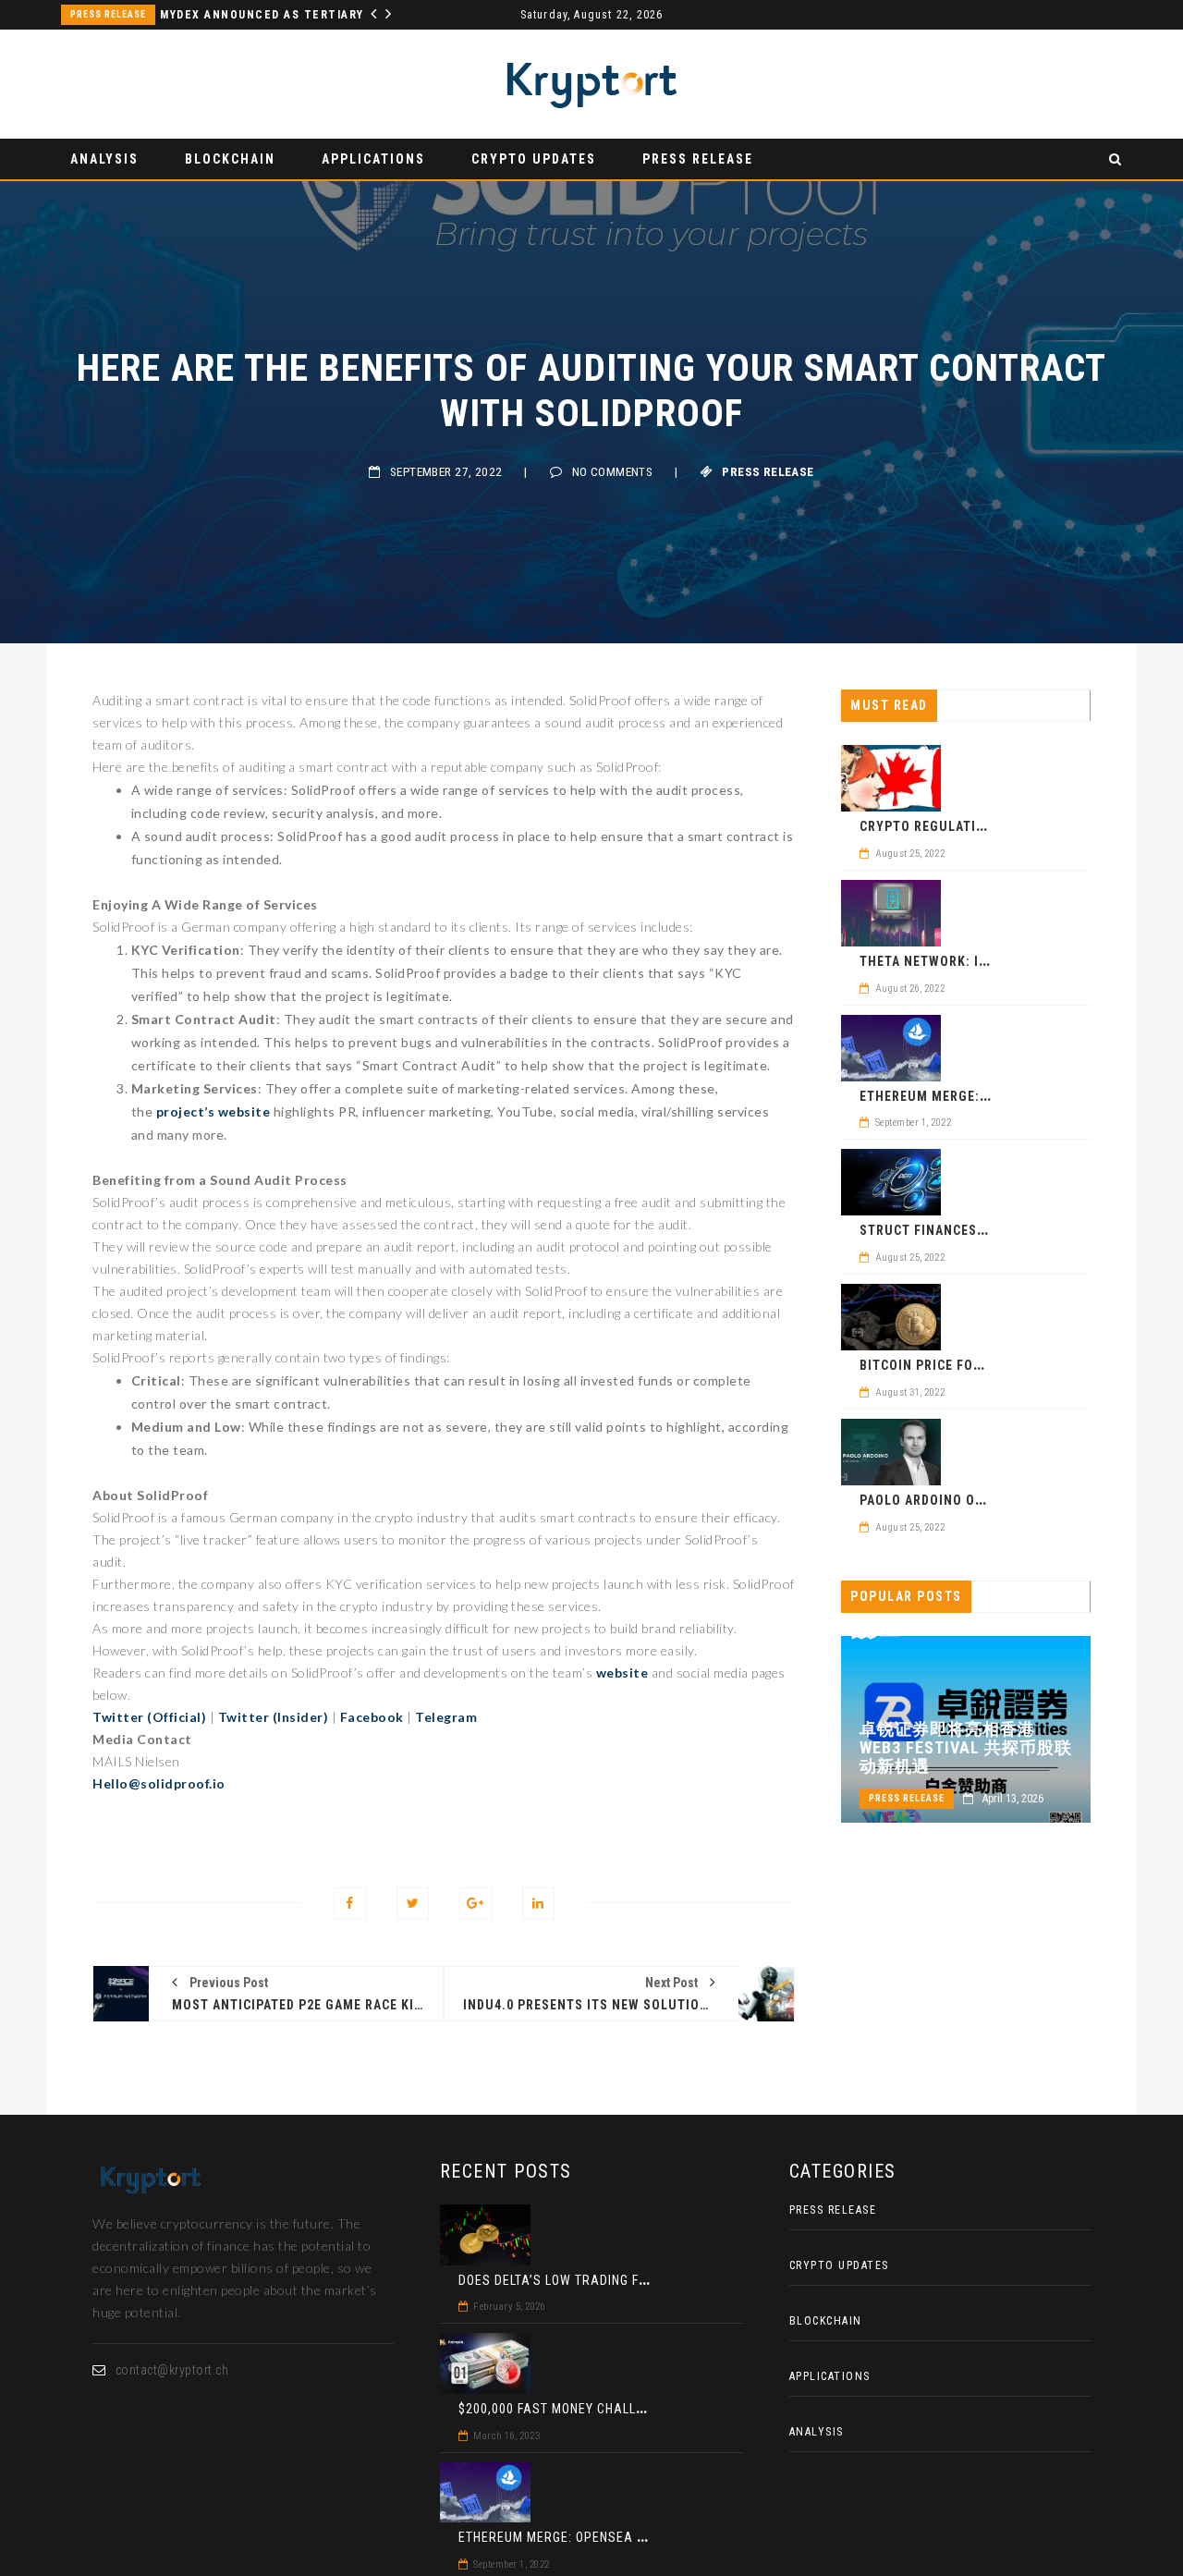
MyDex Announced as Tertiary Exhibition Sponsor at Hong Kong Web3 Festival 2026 (271, 15)
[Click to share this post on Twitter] (413, 1904)
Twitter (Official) (149, 1717)
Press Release (108, 14)
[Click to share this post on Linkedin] (538, 1904)
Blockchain (230, 159)
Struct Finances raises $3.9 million (987, 1230)
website (622, 1673)
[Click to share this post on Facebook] (350, 1904)
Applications (373, 159)
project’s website (213, 1111)
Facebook (372, 1717)
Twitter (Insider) (274, 1717)
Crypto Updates (534, 159)
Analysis (104, 159)
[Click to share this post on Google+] (476, 1904)
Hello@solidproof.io (159, 1783)
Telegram (446, 1717)
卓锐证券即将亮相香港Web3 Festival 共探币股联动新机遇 (966, 1748)
